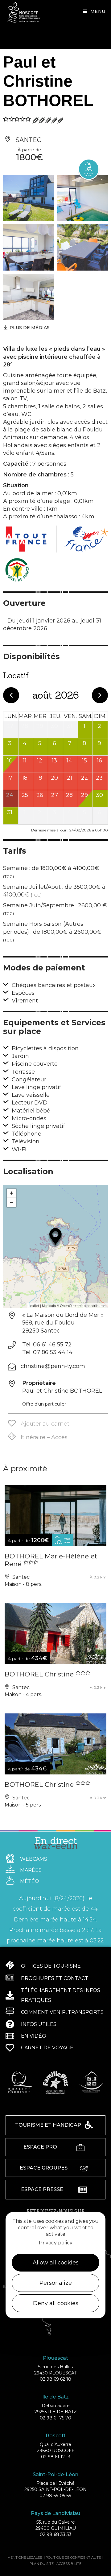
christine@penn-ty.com (53, 1366)
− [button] (12, 1202)
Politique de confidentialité (73, 2558)
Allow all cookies (56, 2263)
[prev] (11, 695)
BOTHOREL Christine (40, 1674)
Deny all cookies (56, 2303)
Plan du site (42, 2564)
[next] (100, 695)
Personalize (56, 2283)
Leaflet (34, 1306)
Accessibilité (69, 2564)
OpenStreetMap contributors (83, 1306)
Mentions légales (25, 2558)
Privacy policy (56, 2243)
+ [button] (12, 1193)
